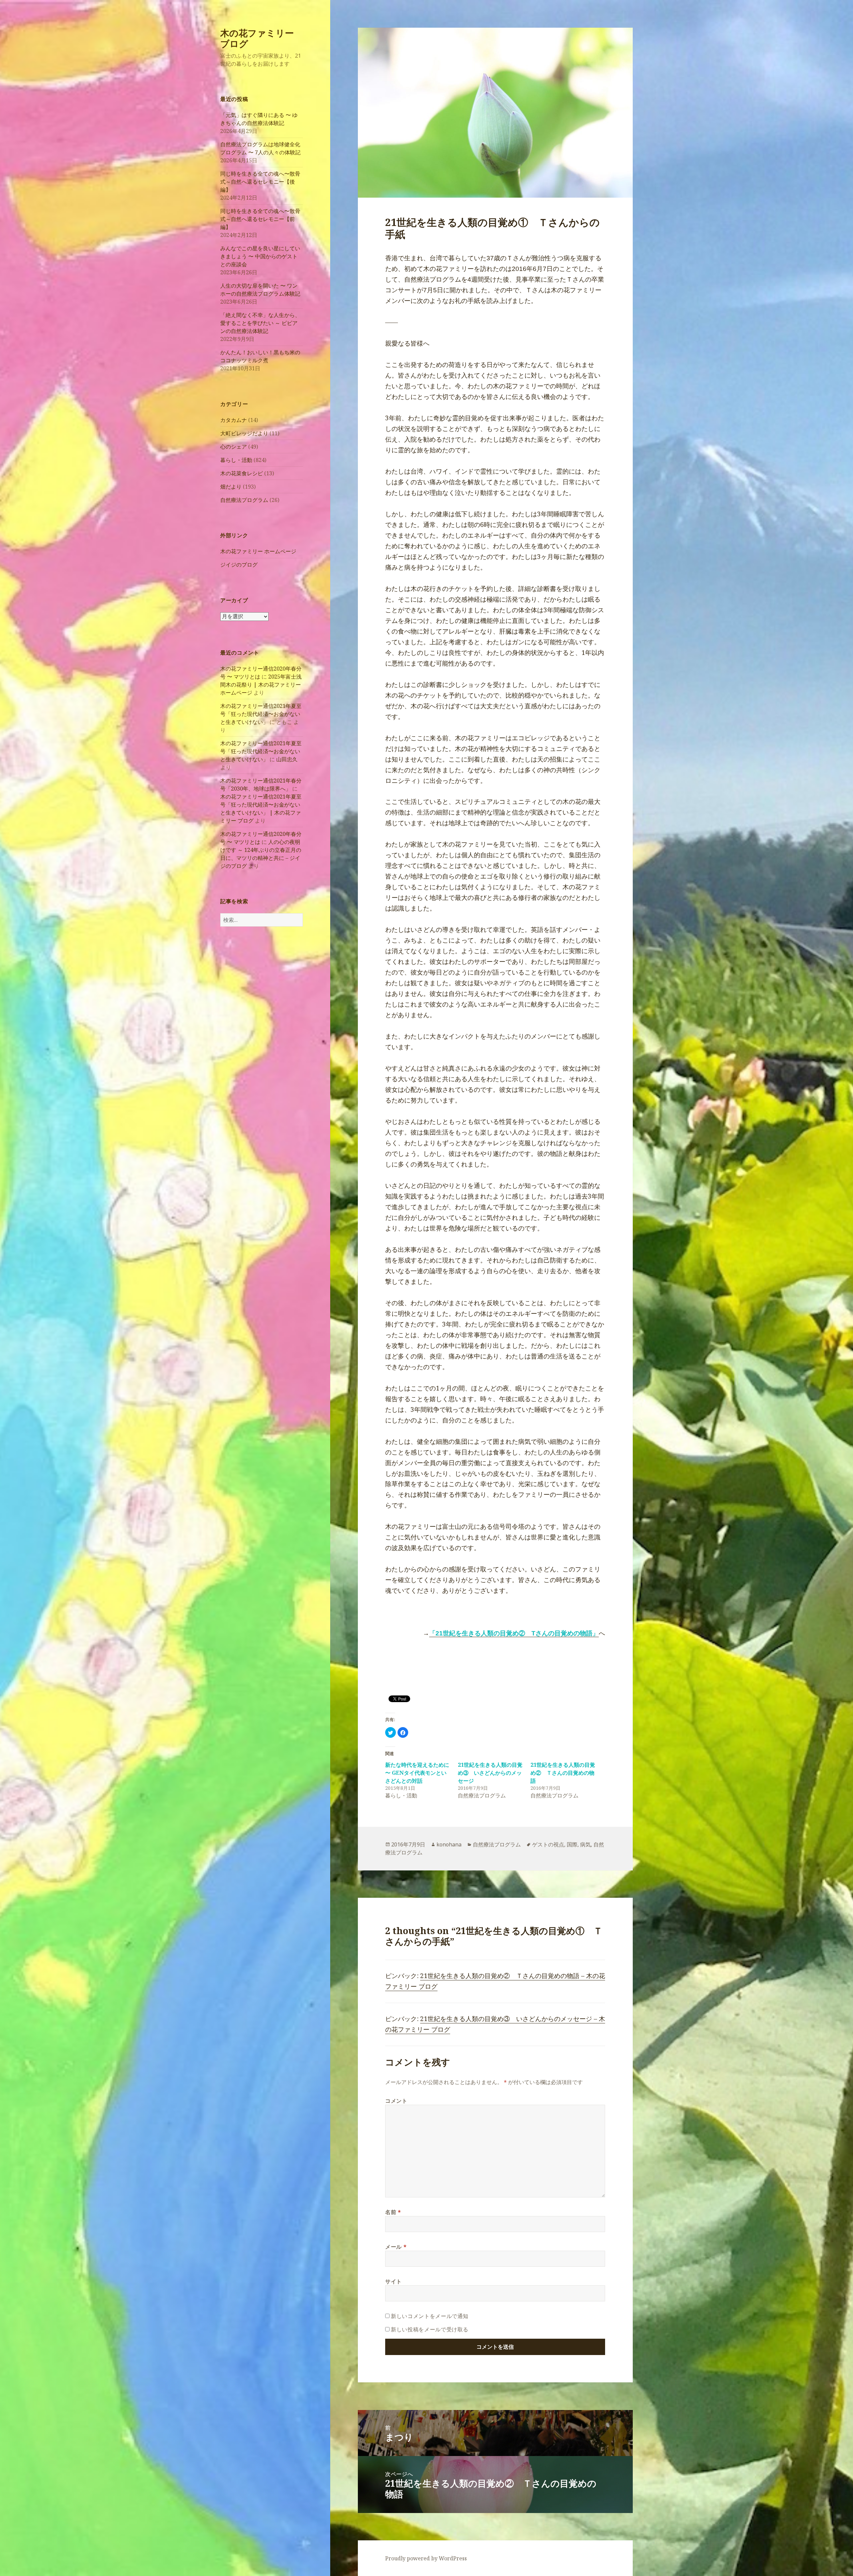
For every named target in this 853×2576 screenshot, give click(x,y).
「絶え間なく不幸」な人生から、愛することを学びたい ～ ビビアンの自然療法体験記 (260, 323)
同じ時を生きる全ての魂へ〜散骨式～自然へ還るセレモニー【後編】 (260, 182)
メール (396, 2247)
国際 (572, 1844)
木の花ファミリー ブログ (257, 38)
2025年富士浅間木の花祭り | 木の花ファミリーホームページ (261, 685)
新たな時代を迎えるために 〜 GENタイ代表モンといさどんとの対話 (417, 1773)
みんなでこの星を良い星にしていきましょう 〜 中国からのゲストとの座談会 (260, 256)
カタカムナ (234, 420)
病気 (585, 1844)
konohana (449, 1844)
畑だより (231, 487)
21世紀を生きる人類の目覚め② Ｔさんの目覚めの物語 (563, 1773)
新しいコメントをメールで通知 (430, 2316)
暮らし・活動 (236, 460)
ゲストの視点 (548, 1844)
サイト (394, 2281)
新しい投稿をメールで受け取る (430, 2329)
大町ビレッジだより (244, 433)
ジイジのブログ (239, 565)
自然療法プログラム (244, 500)
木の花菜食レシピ (242, 473)
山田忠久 (287, 759)
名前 (393, 2212)
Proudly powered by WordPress (426, 2558)
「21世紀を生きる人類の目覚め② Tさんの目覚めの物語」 (514, 1633)
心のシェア (234, 447)
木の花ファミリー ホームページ (258, 551)
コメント (396, 2101)
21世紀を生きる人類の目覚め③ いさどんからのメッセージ (490, 1773)
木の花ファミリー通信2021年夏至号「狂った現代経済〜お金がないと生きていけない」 (261, 714)
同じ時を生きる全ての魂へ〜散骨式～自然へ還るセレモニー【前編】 (260, 219)
